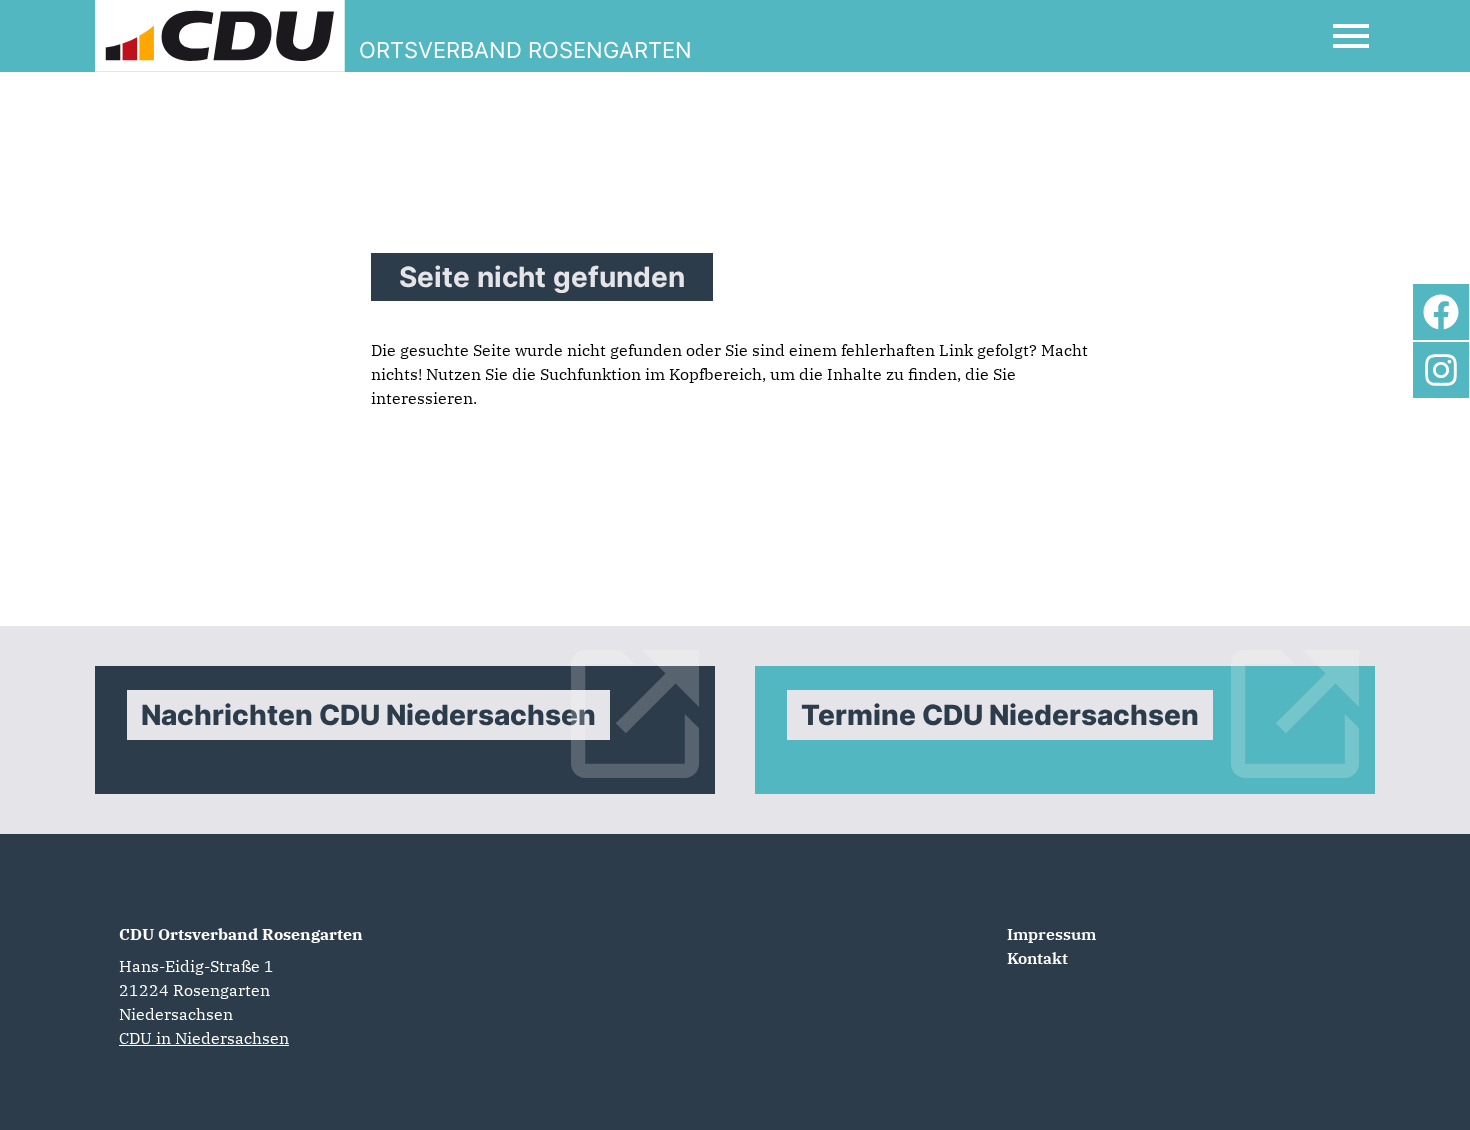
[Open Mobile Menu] (1351, 36)
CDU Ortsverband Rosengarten (241, 934)
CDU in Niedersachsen (204, 1038)
